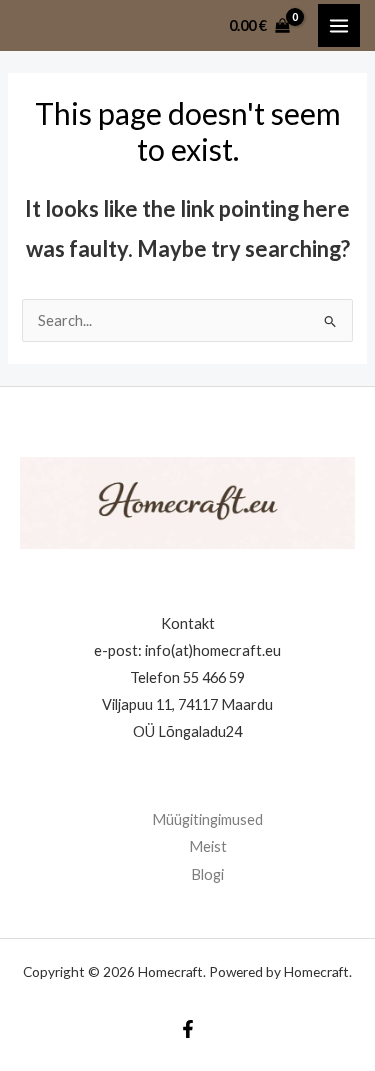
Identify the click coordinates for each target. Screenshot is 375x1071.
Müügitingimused (207, 819)
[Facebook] (188, 1029)
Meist (208, 846)
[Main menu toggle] (339, 25)
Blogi (207, 874)
